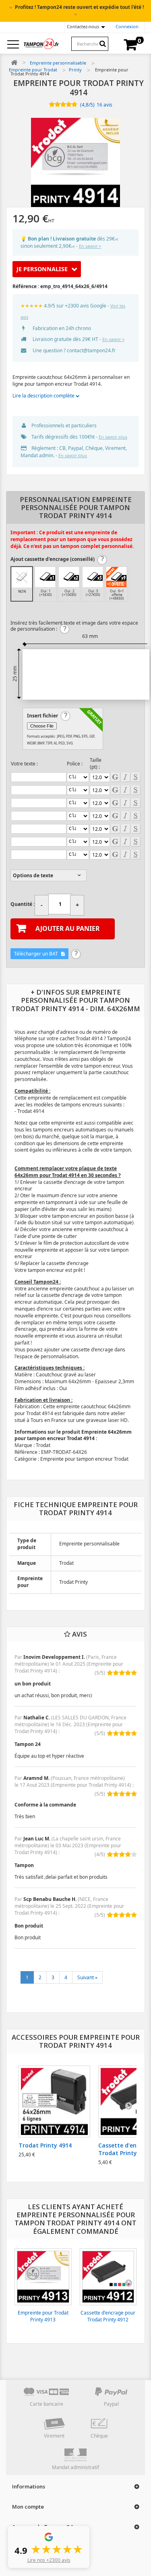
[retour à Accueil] (14, 63)
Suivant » (87, 1977)
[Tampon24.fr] (41, 44)
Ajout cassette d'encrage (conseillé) (53, 559)
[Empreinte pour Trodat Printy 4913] (43, 2277)
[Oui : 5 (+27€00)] (93, 577)
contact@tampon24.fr (91, 350)
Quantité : (23, 904)
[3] (63, 105)
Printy (75, 70)
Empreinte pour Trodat (33, 70)
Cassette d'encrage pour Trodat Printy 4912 (108, 2316)
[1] (52, 105)
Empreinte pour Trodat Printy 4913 (43, 2316)
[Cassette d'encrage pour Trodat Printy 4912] (108, 2277)
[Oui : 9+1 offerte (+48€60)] (116, 577)
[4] (69, 105)
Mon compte (28, 2507)
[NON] (22, 577)
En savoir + (90, 246)
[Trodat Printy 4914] (54, 2101)
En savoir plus (113, 437)
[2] (57, 105)
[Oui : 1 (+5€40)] (45, 577)
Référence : (26, 286)
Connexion (127, 26)
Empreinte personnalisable (58, 63)
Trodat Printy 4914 (45, 2145)
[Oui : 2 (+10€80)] (69, 577)
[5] (74, 105)
